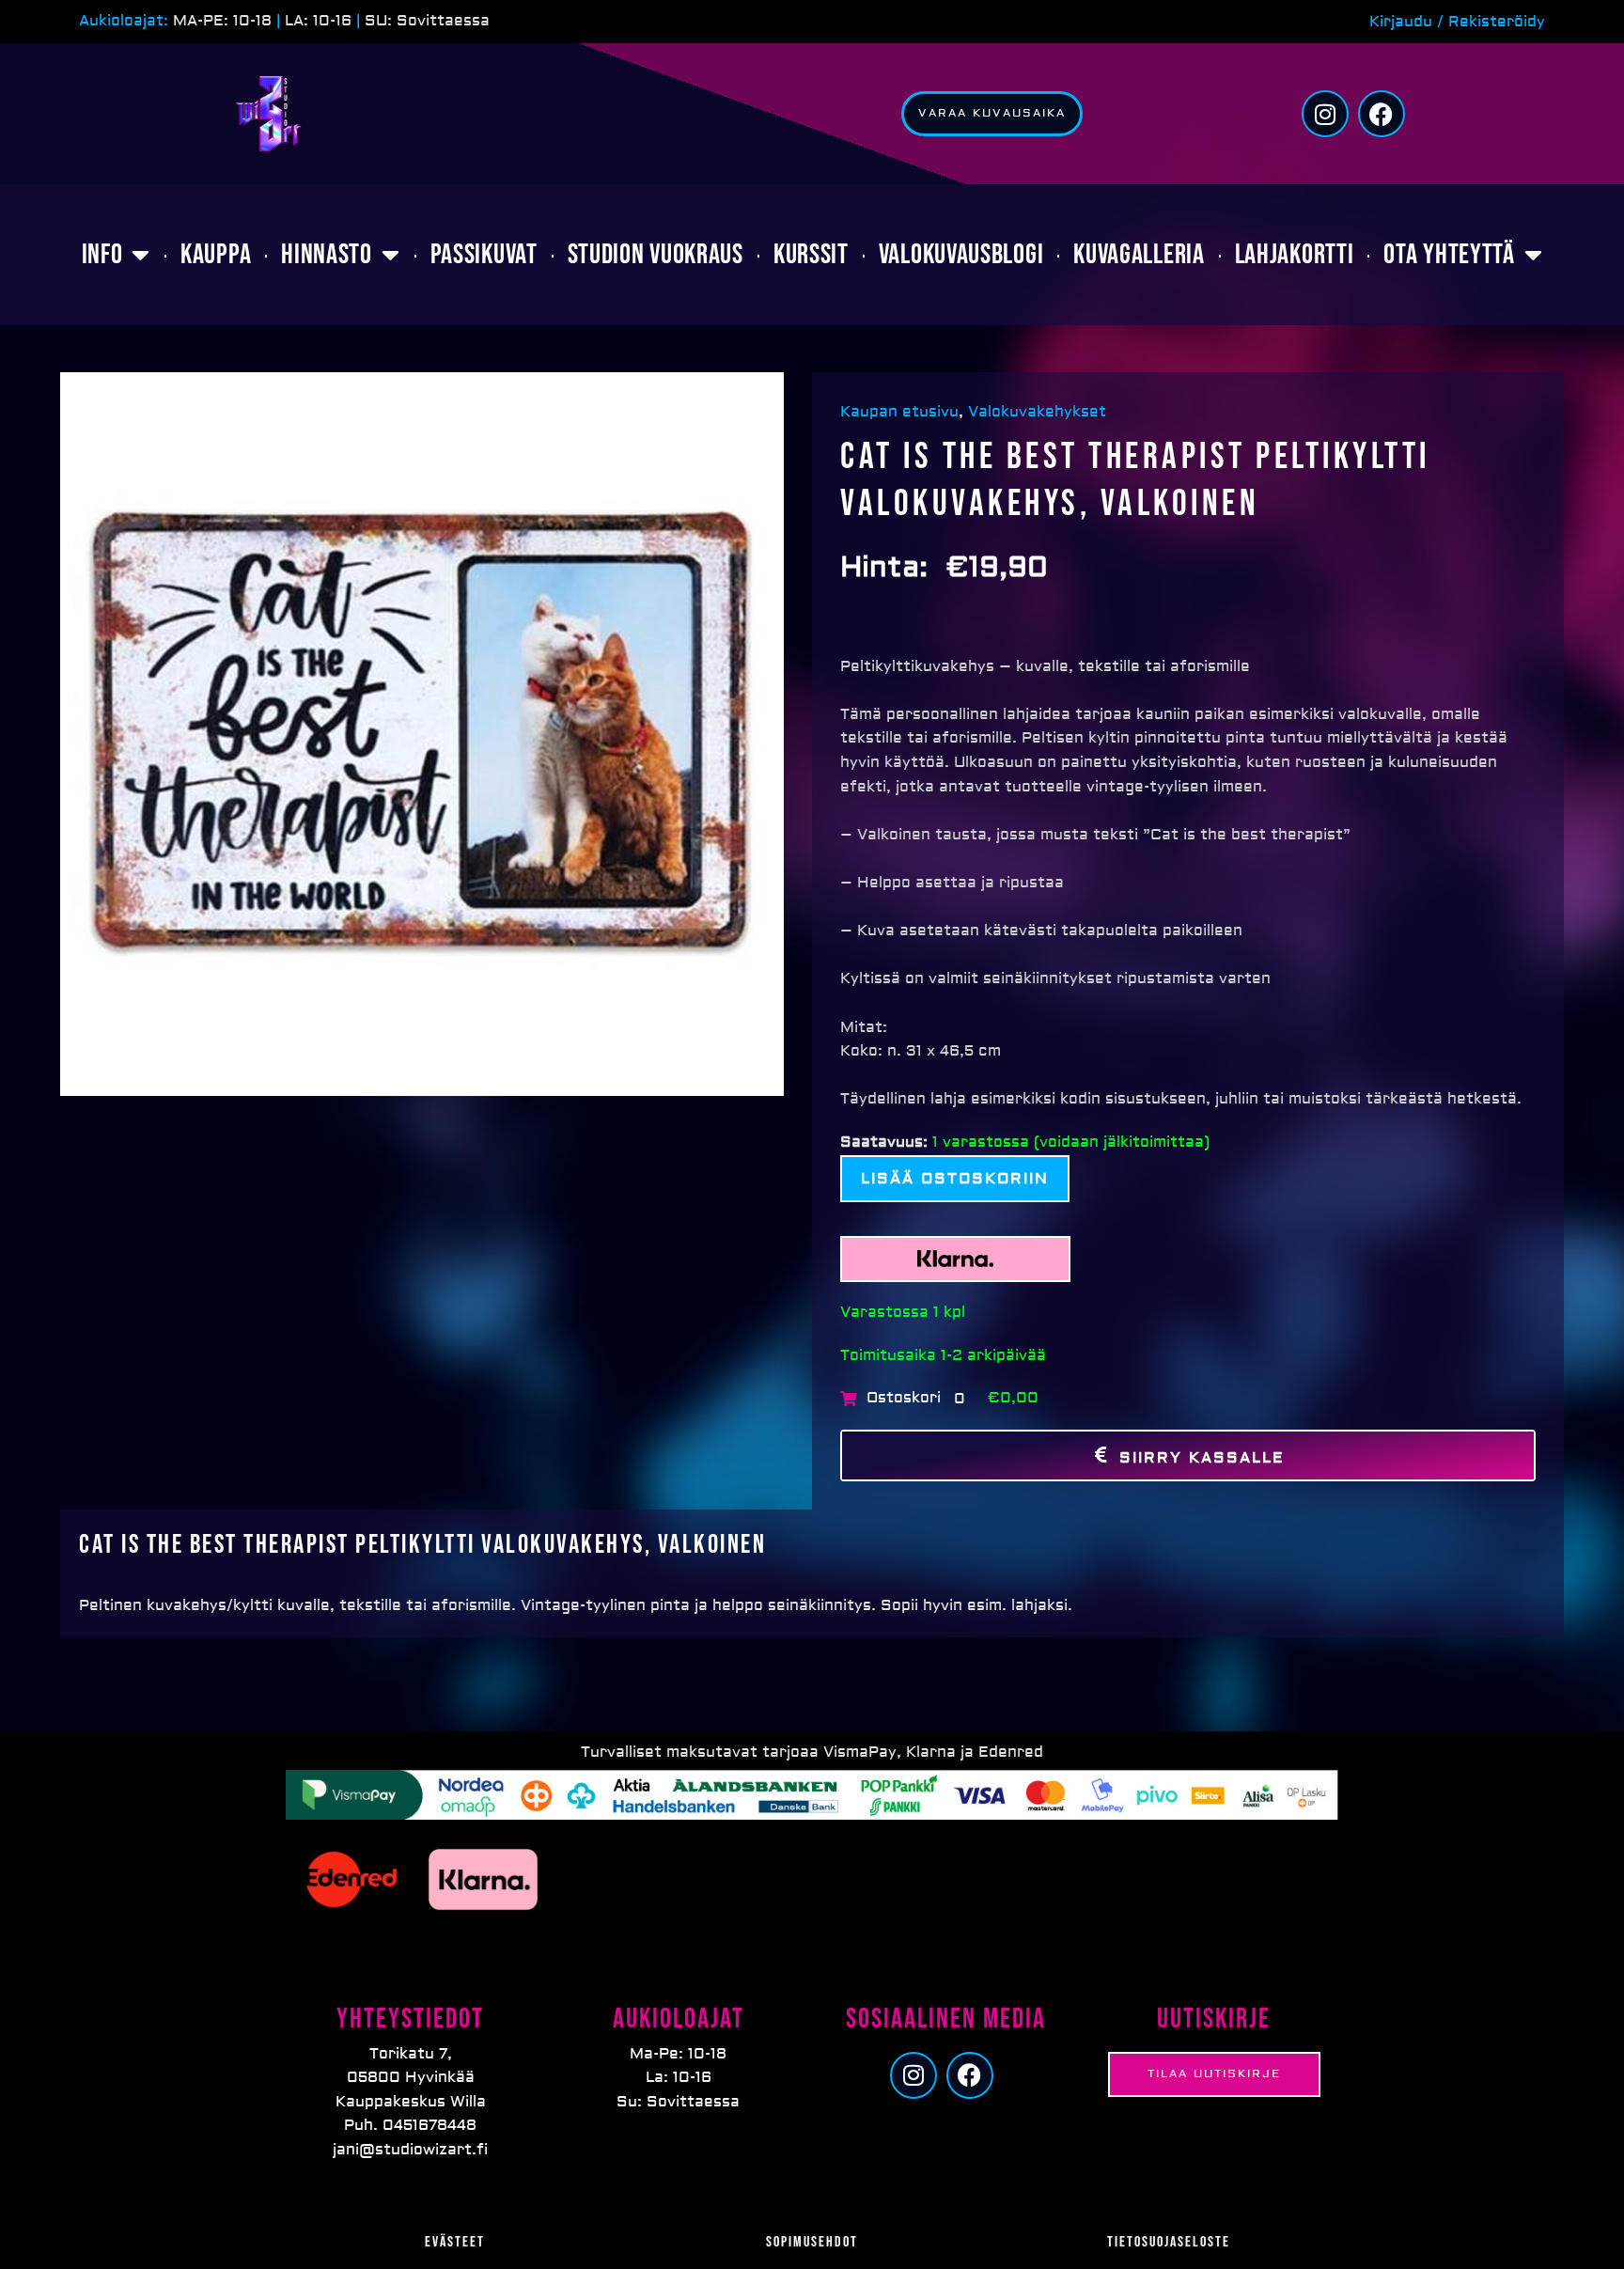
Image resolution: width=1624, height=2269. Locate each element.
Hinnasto (327, 255)
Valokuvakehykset (1037, 412)
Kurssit (811, 255)
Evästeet (455, 2242)
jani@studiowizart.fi (410, 2150)
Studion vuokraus (656, 255)
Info (102, 255)
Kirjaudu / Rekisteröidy (1457, 22)
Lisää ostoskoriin (955, 1179)
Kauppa (216, 255)
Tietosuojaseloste (1169, 2242)
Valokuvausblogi (961, 255)
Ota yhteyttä (1449, 255)
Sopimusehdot (812, 2242)
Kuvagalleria (1139, 255)
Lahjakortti (1295, 255)
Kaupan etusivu (902, 412)
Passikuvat (484, 255)
